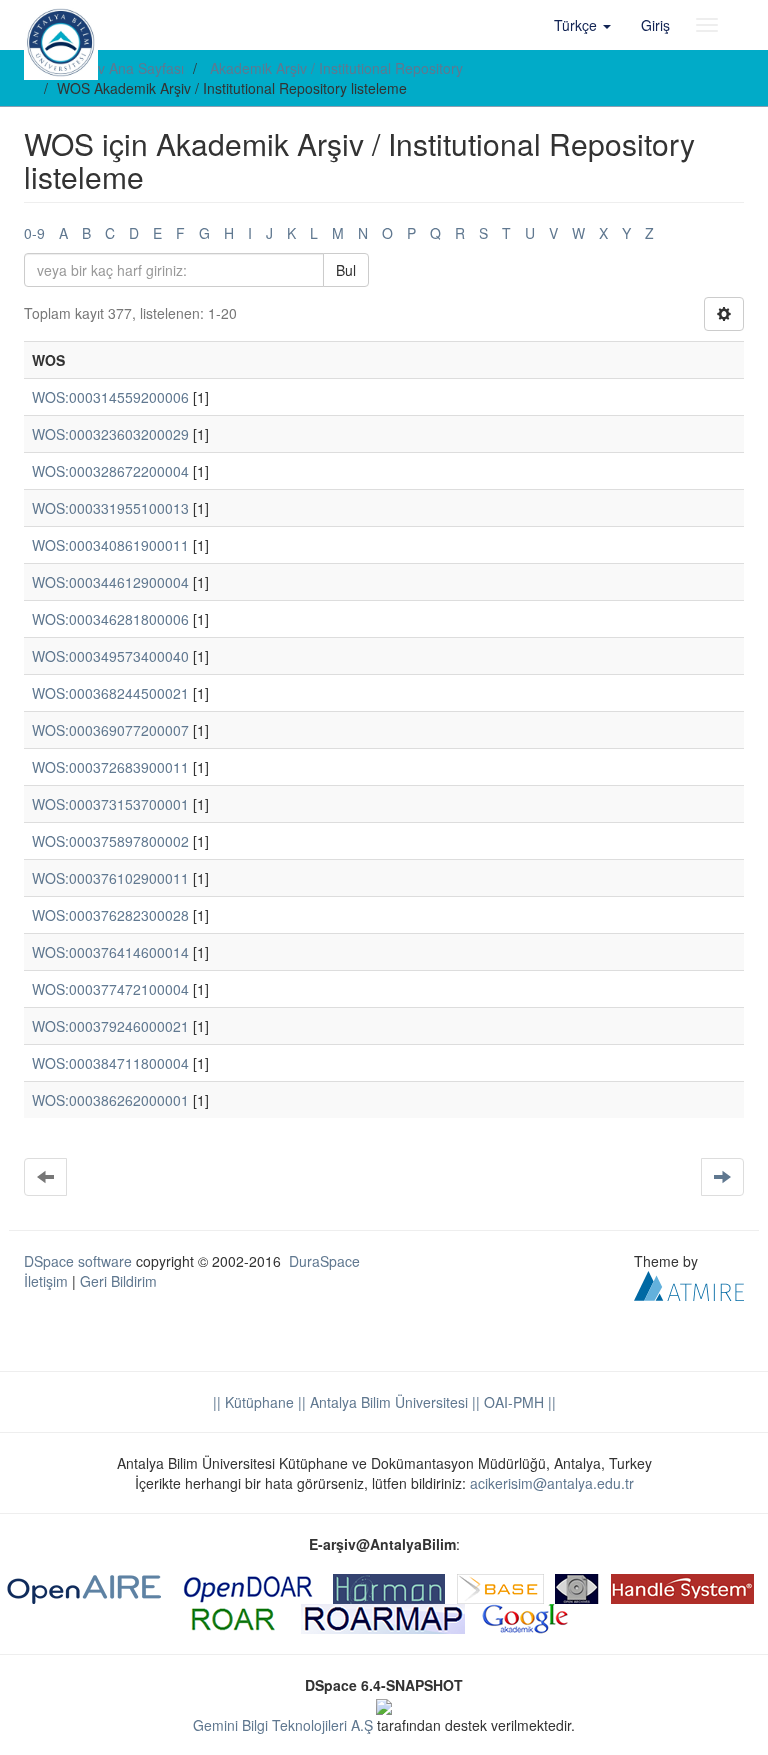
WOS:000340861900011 (110, 545)
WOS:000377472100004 (110, 989)
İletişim (46, 1281)
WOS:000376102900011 (110, 878)
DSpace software (78, 1261)
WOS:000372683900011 (110, 767)
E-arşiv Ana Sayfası (122, 68)
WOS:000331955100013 (110, 508)
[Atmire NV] (689, 1284)
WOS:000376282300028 (110, 915)
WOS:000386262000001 (110, 1100)
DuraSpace (324, 1261)
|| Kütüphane (253, 1402)
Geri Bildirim (118, 1281)
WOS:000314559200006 (110, 397)
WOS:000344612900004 (110, 582)
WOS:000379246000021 (110, 1026)
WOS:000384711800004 (110, 1063)
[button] (582, 25)
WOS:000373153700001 (110, 804)
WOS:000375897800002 (110, 841)
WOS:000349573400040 (110, 656)
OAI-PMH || (518, 1402)
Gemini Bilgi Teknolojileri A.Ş (283, 1725)
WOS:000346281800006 (110, 619)
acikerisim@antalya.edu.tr (552, 1483)
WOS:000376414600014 (110, 952)
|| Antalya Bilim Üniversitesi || (387, 1402)
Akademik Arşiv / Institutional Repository (336, 68)
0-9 (34, 233)
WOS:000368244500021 (110, 693)
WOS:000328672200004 (110, 471)
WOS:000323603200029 (110, 434)
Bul (346, 270)
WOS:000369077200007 (110, 730)
